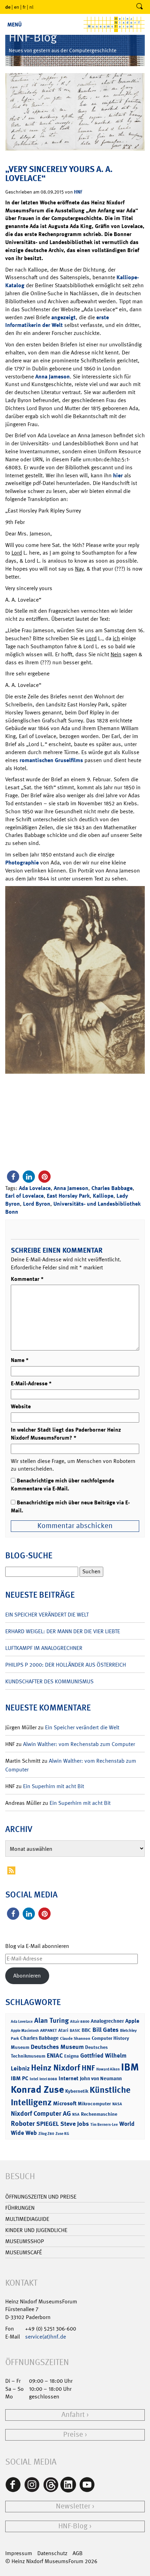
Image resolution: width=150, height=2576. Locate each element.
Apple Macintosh (25, 2031)
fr (24, 7)
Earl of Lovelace (24, 1196)
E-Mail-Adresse (31, 1383)
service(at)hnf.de (46, 2337)
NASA (117, 2104)
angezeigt (63, 317)
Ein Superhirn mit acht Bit (54, 1786)
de (8, 7)
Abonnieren (27, 1976)
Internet (69, 2078)
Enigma (72, 2056)
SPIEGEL (48, 2124)
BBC (86, 2030)
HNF (78, 192)
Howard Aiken (108, 2069)
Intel (34, 2079)
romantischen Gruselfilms (51, 760)
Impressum (19, 2553)
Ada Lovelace (35, 1188)
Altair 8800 (80, 2022)
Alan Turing (51, 2020)
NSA (76, 2115)
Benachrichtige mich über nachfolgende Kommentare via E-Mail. (62, 1485)
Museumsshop (25, 2241)
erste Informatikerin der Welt (57, 321)
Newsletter (73, 2506)
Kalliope (103, 1196)
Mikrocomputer (94, 2103)
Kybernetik (77, 2091)
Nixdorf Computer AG (41, 2113)
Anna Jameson (52, 377)
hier (118, 475)
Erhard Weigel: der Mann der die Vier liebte (63, 1631)
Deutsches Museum (57, 2047)
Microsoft (65, 2103)
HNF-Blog (73, 2526)
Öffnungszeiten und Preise (41, 2197)
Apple (132, 2021)
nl (31, 7)
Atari (63, 2030)
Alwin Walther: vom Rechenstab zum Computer (79, 1744)
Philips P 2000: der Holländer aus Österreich (66, 1665)
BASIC (75, 2031)
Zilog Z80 (46, 2134)
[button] (13, 1177)
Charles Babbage (112, 1188)
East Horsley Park (68, 1196)
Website (21, 1406)
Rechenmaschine (99, 2114)
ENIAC (55, 2056)
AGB (78, 2553)
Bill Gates (106, 2030)
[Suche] (140, 7)
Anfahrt (73, 2415)
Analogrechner (107, 2021)
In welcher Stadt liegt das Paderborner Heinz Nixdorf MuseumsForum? (66, 1434)
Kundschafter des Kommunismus (49, 1681)
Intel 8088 (48, 2079)
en (17, 7)
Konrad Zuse (37, 2089)
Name (20, 1360)
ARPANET (48, 2030)
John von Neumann (101, 2078)
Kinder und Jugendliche (36, 2230)
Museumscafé (24, 2252)
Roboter (23, 2123)
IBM (130, 2067)
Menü (14, 25)
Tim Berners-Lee (104, 2125)
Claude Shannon (75, 2038)
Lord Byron (37, 1204)
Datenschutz (52, 2553)
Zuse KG (62, 2134)
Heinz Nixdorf (56, 2068)
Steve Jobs (75, 2124)
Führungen (20, 2208)
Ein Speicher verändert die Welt (47, 1615)
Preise (73, 2434)
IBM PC (20, 2078)
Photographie (22, 863)
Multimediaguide (27, 2219)
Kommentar (27, 1279)
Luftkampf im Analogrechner (44, 1648)
